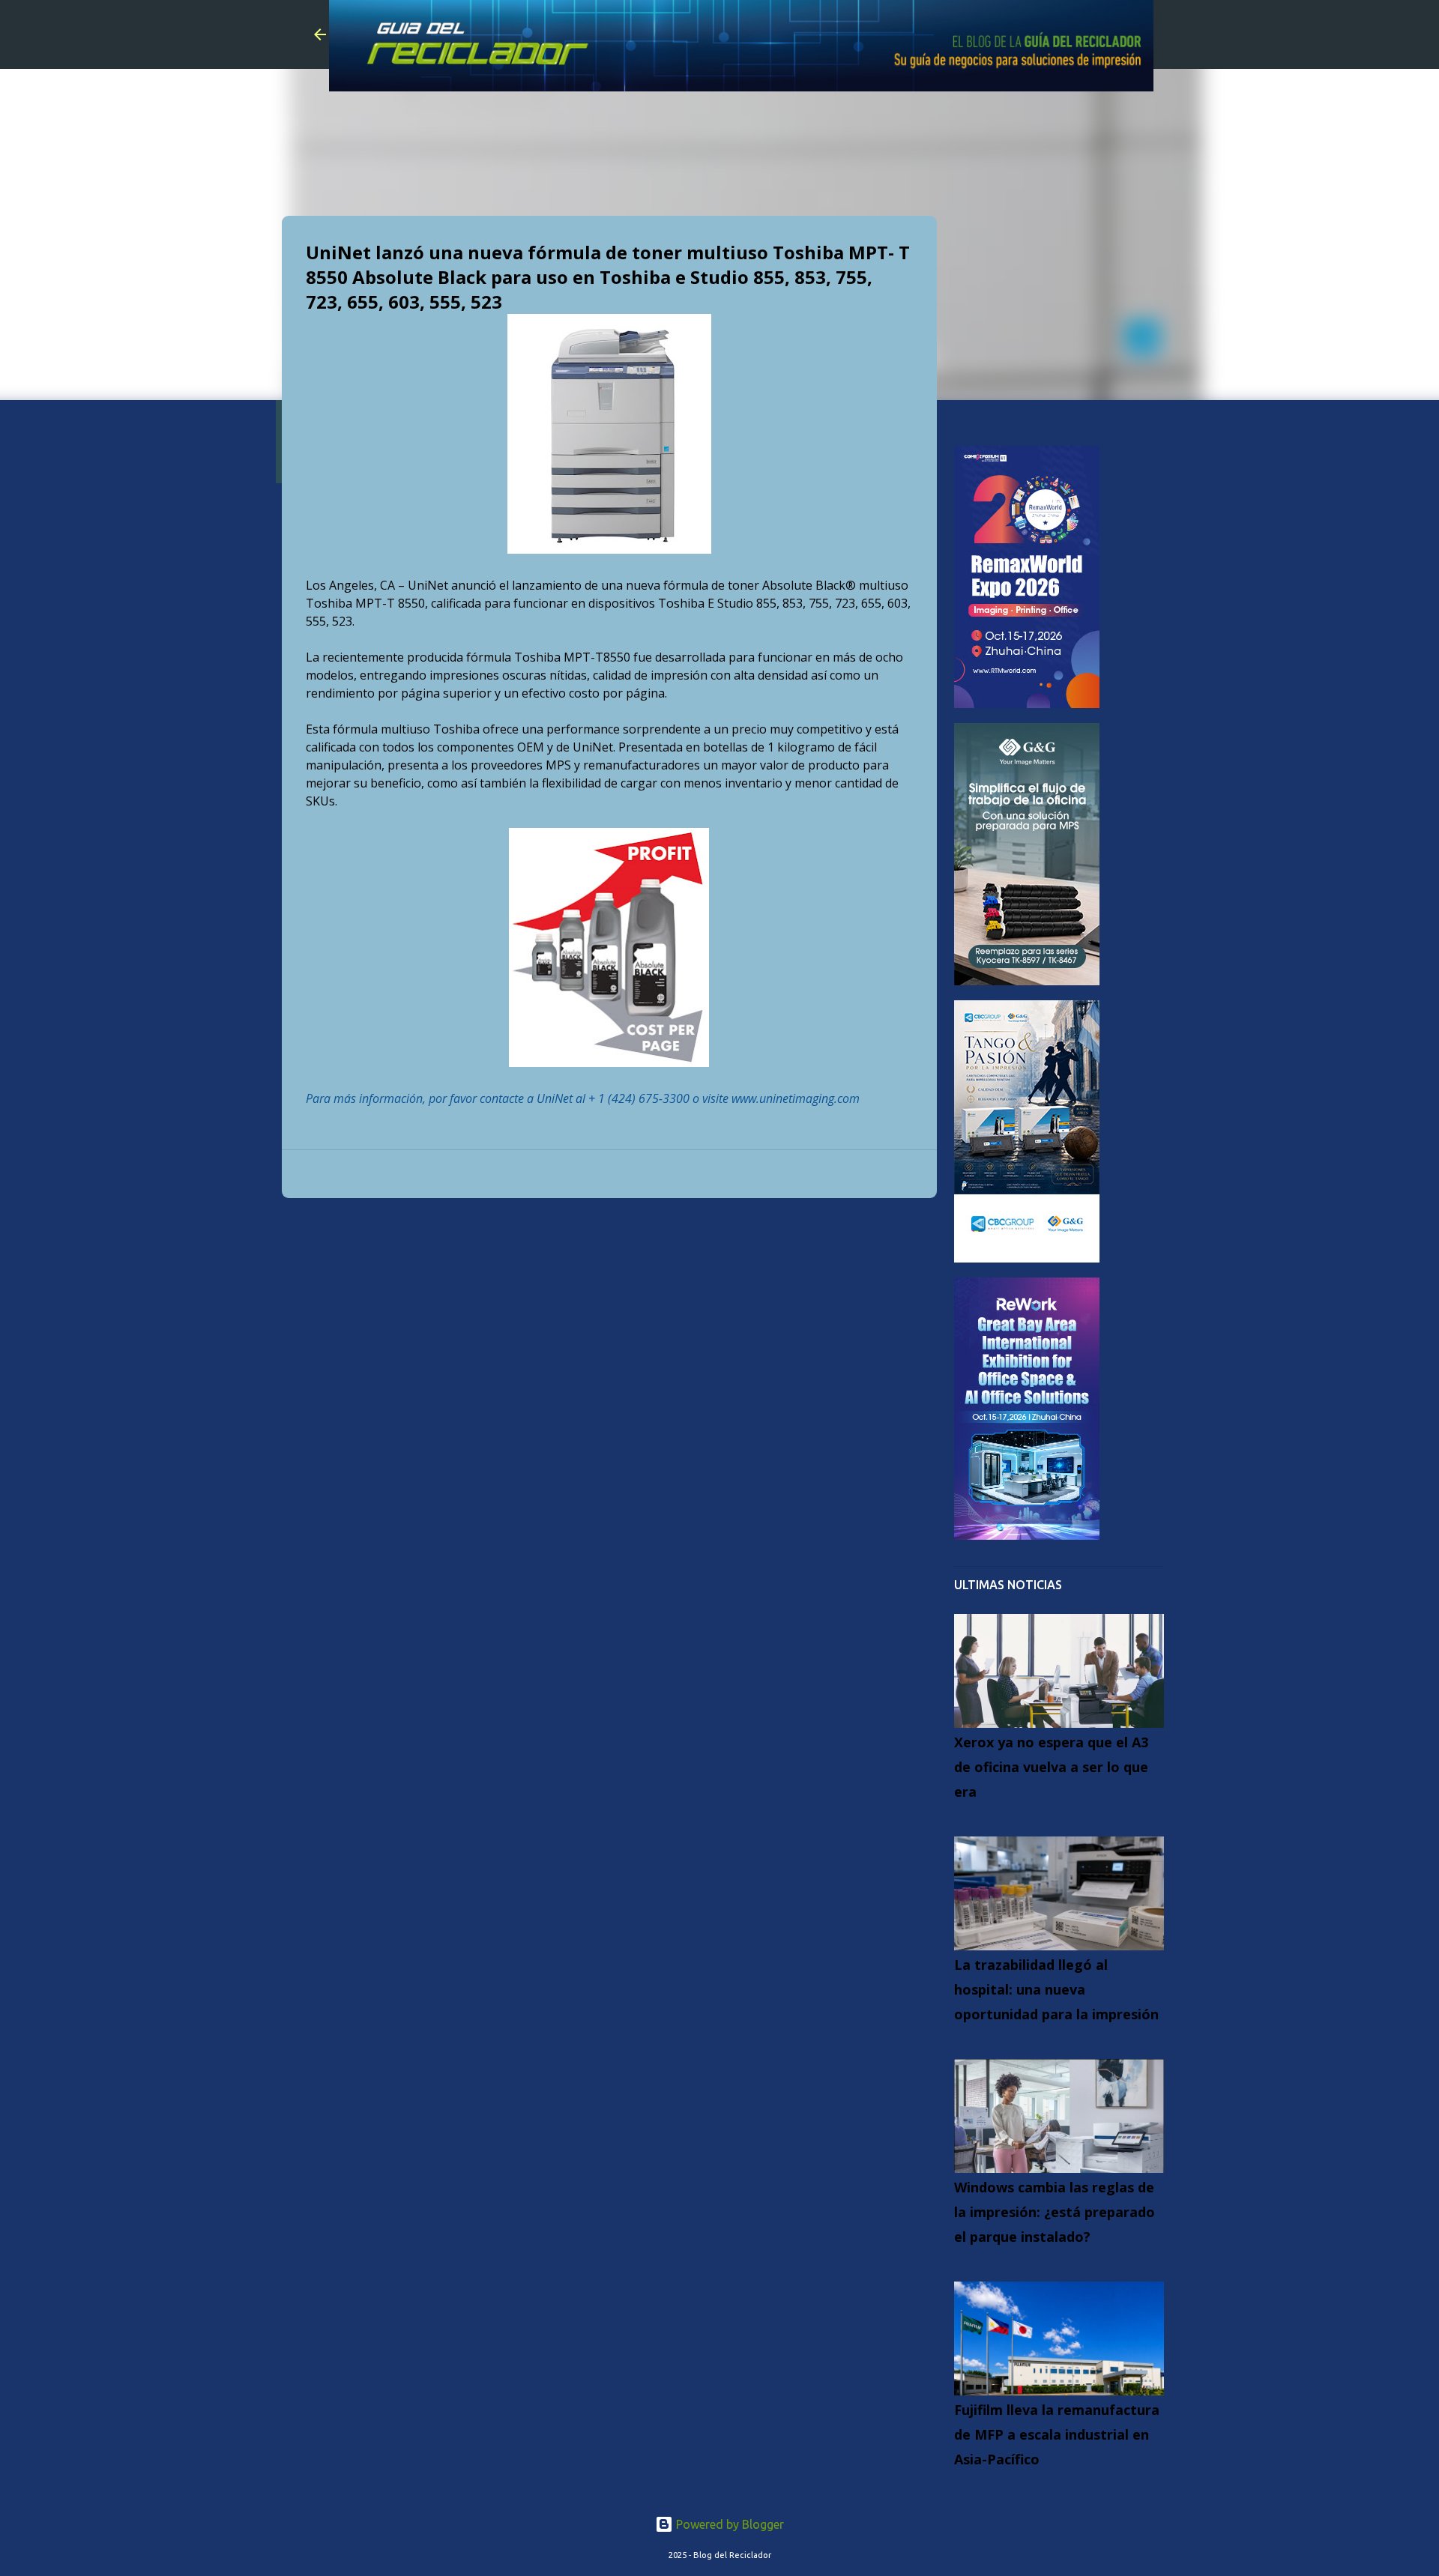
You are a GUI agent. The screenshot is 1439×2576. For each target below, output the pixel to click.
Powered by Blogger (728, 2524)
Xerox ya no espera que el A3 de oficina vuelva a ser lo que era (1051, 1767)
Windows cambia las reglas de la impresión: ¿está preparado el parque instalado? (1055, 2212)
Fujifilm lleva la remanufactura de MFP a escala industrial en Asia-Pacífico (1057, 2434)
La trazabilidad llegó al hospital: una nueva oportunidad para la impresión (1056, 1989)
